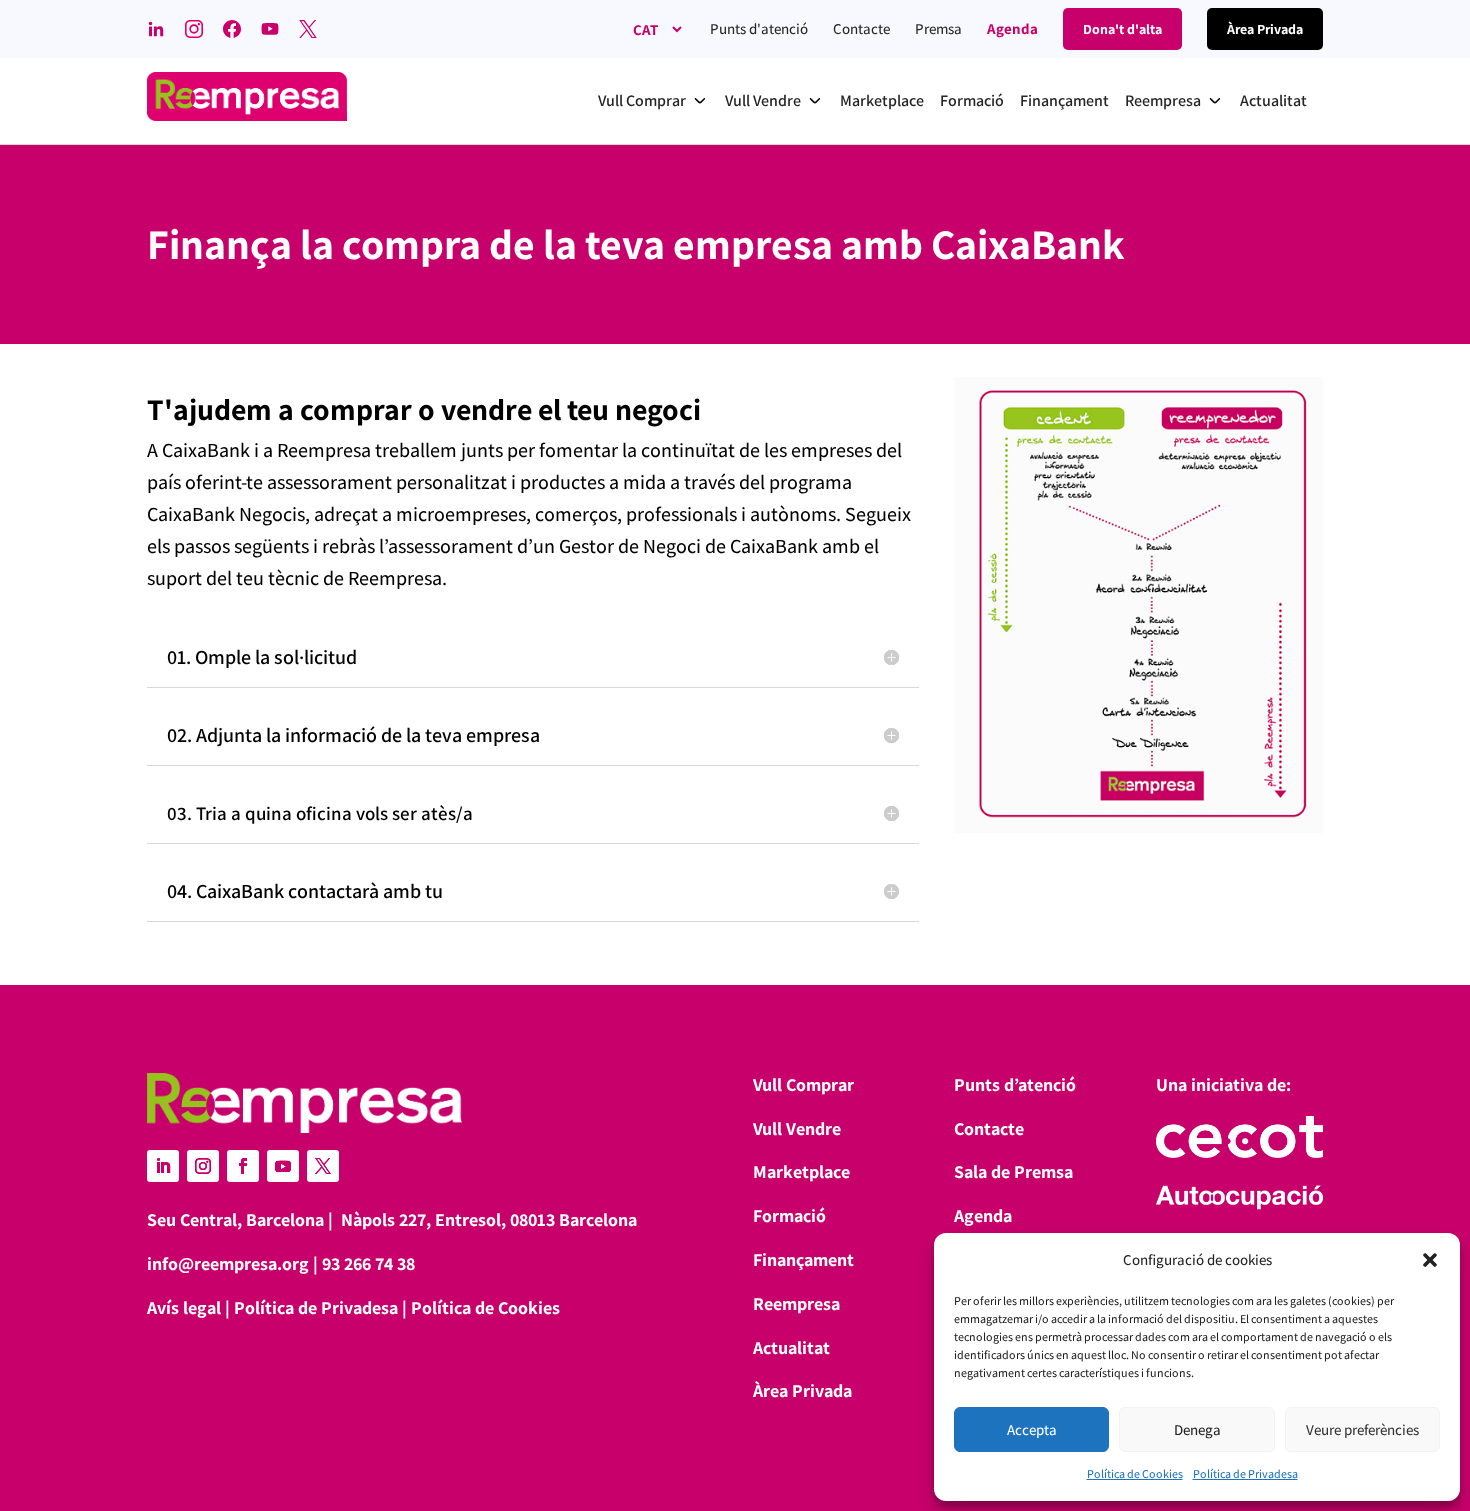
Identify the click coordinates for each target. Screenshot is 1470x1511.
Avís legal (184, 1307)
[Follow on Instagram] (203, 1166)
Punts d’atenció (1015, 1084)
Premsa (938, 28)
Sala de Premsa (1013, 1171)
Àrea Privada (802, 1390)
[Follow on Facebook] (243, 1166)
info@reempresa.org (228, 1263)
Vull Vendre (797, 1128)
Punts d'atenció (759, 28)
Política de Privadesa (1245, 1473)
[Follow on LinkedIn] (163, 1166)
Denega (1197, 1429)
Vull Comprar (803, 1084)
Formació (789, 1215)
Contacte (861, 28)
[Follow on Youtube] (283, 1166)
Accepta (1032, 1429)
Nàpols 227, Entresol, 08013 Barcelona (489, 1219)
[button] (1430, 1260)
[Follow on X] (323, 1166)
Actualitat (791, 1347)
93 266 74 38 (368, 1263)
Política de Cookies (1135, 1473)
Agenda (1012, 28)
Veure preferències (1362, 1429)
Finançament (803, 1259)
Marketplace (801, 1171)
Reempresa (796, 1303)
